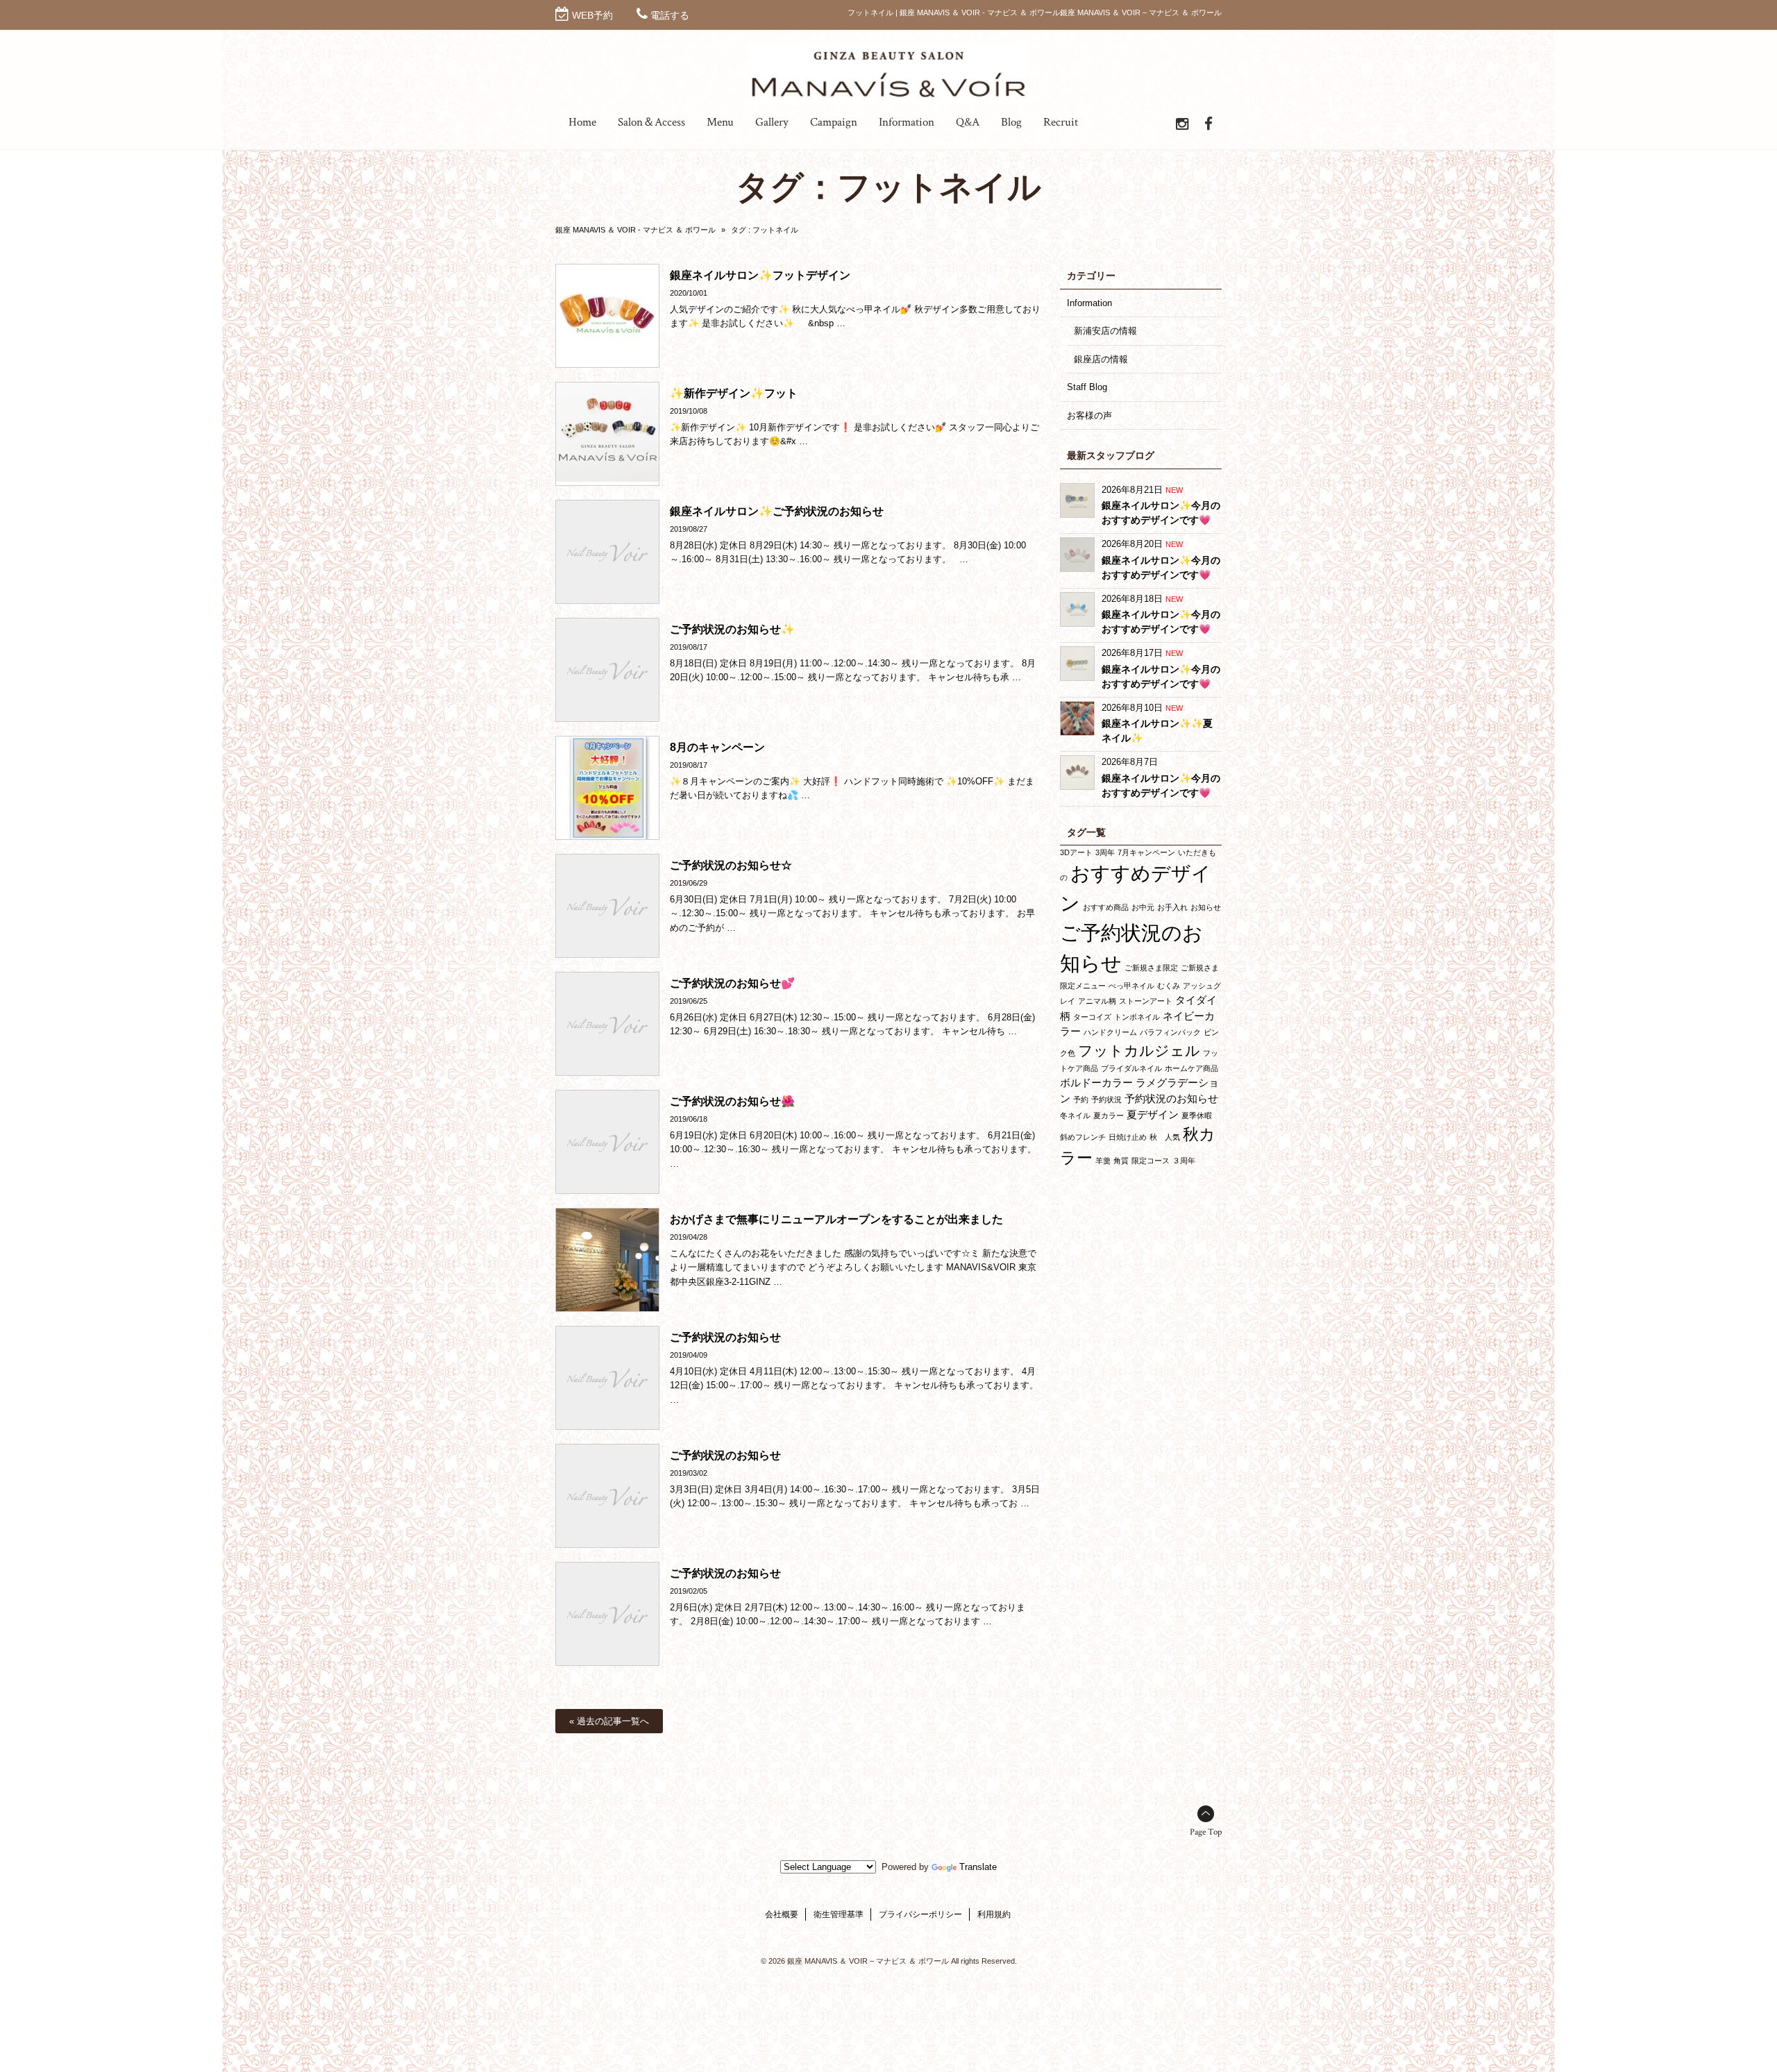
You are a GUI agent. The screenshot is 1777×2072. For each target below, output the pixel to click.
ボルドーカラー (1096, 1083)
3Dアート (1076, 852)
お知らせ (1206, 907)
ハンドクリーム (1110, 1032)
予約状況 (1106, 1100)
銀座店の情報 (1101, 359)
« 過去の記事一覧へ (609, 1721)
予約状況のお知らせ (1171, 1098)
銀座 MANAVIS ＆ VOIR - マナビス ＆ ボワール (635, 230)
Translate (978, 1867)
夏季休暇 (1197, 1115)
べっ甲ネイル (1131, 986)
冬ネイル (1075, 1115)
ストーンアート (1146, 1001)
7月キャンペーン (1146, 852)
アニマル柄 (1097, 1001)
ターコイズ (1092, 1017)
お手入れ (1172, 907)
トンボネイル (1137, 1017)
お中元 (1143, 907)
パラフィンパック (1170, 1032)
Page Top (1206, 1832)
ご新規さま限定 (1151, 968)
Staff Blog (1087, 387)
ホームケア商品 (1191, 1068)
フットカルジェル (1139, 1051)
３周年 (1184, 1161)
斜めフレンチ (1083, 1137)
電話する (670, 15)
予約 (1081, 1100)
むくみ (1169, 986)
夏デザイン (1153, 1114)
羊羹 (1103, 1161)
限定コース (1151, 1161)
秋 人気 (1165, 1137)
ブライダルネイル (1131, 1068)
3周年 (1105, 852)
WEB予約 (592, 15)
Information (1089, 303)
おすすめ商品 (1106, 907)
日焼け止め (1128, 1137)
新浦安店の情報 (1105, 331)
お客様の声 (1089, 415)
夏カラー (1109, 1115)
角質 (1121, 1161)
